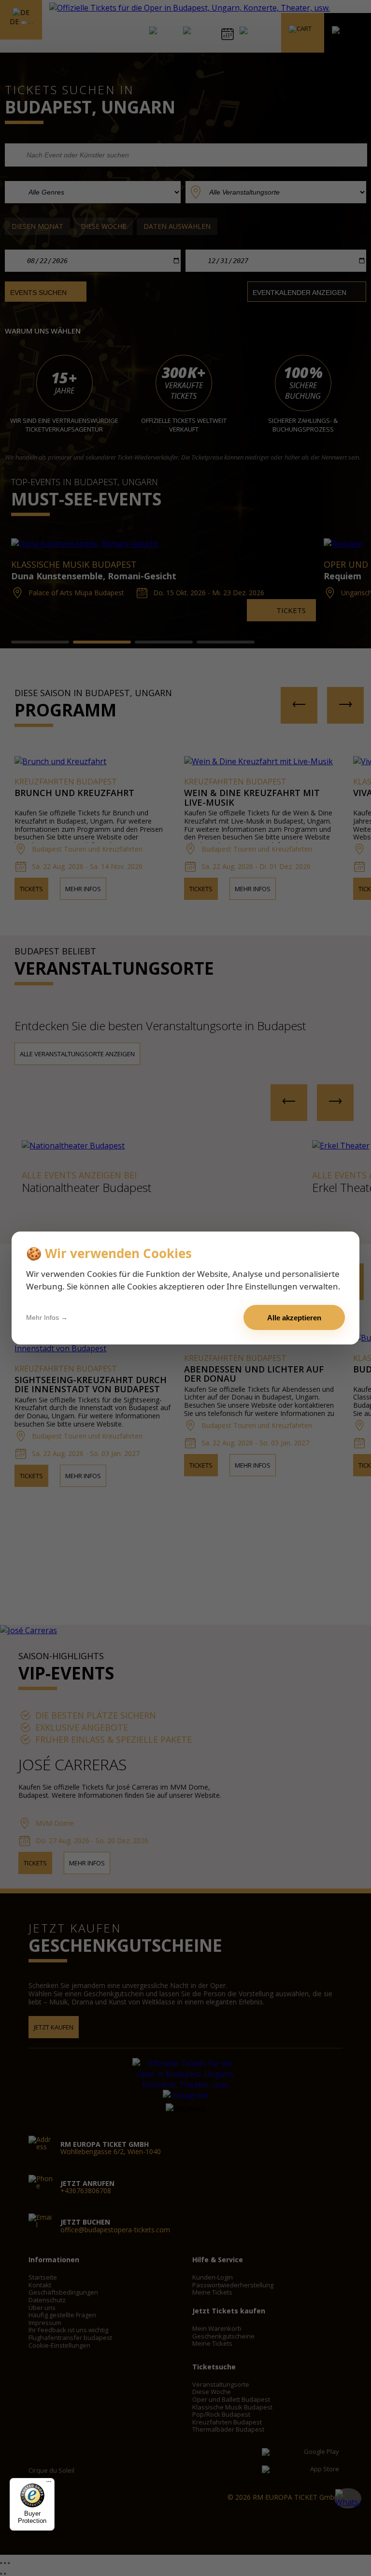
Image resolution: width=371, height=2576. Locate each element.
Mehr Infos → (47, 1317)
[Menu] (49, 2484)
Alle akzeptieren (294, 1318)
